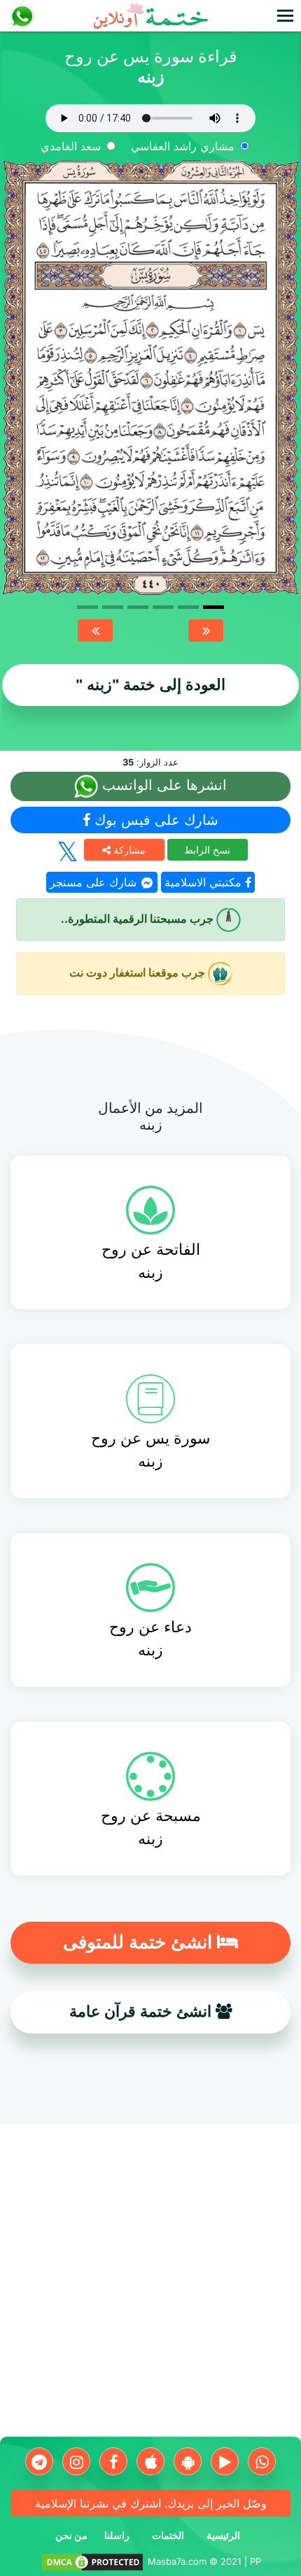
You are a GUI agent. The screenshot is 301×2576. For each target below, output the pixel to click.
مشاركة (128, 850)
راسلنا (117, 2535)
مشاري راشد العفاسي (183, 146)
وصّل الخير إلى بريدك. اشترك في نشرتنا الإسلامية (151, 2503)
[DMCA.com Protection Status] (92, 2561)
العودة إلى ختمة (150, 685)
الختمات (168, 2535)
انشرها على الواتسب (162, 786)
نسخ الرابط (207, 850)
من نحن (71, 2535)
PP (255, 2561)
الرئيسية (223, 2535)
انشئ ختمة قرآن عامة (142, 2012)
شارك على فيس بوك (154, 820)
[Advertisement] (150, 2286)
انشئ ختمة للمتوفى (140, 1942)
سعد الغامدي (71, 146)
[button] (95, 631)
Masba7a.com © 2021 (195, 2561)
